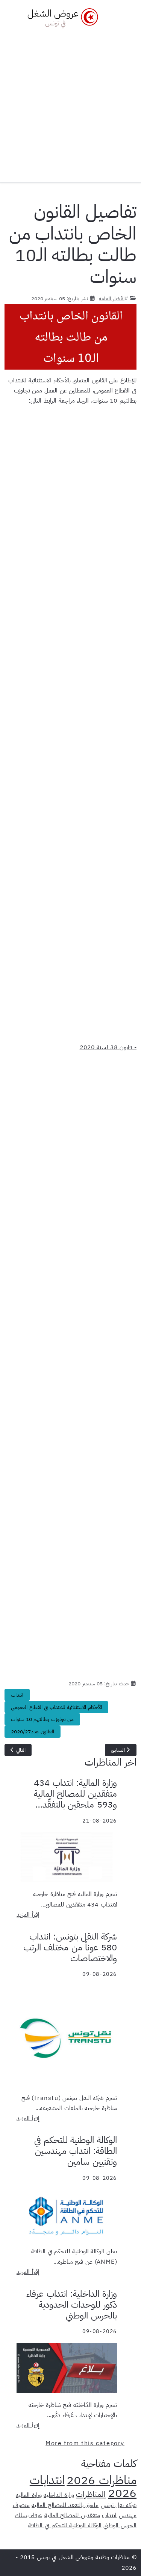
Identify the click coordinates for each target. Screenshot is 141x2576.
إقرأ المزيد (28, 1915)
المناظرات (91, 2494)
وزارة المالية (29, 2495)
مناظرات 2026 (102, 2480)
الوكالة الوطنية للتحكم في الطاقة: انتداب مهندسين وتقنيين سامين (76, 2151)
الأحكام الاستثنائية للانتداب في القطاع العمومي (56, 1707)
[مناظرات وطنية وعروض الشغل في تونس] (61, 17)
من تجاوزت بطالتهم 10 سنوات (42, 1719)
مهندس (128, 2515)
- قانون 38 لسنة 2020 (108, 1047)
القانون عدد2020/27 (33, 1732)
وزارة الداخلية (59, 2495)
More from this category (85, 2443)
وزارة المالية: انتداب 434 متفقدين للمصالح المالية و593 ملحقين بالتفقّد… (75, 1794)
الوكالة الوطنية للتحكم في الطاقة (65, 2525)
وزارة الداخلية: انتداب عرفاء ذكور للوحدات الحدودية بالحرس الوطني (72, 2305)
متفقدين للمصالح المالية (72, 2515)
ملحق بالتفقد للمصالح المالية (65, 2505)
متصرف (21, 2505)
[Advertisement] (70, 103)
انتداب (17, 1695)
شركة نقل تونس (119, 2505)
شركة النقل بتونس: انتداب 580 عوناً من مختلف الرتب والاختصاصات (70, 1947)
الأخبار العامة (112, 298)
